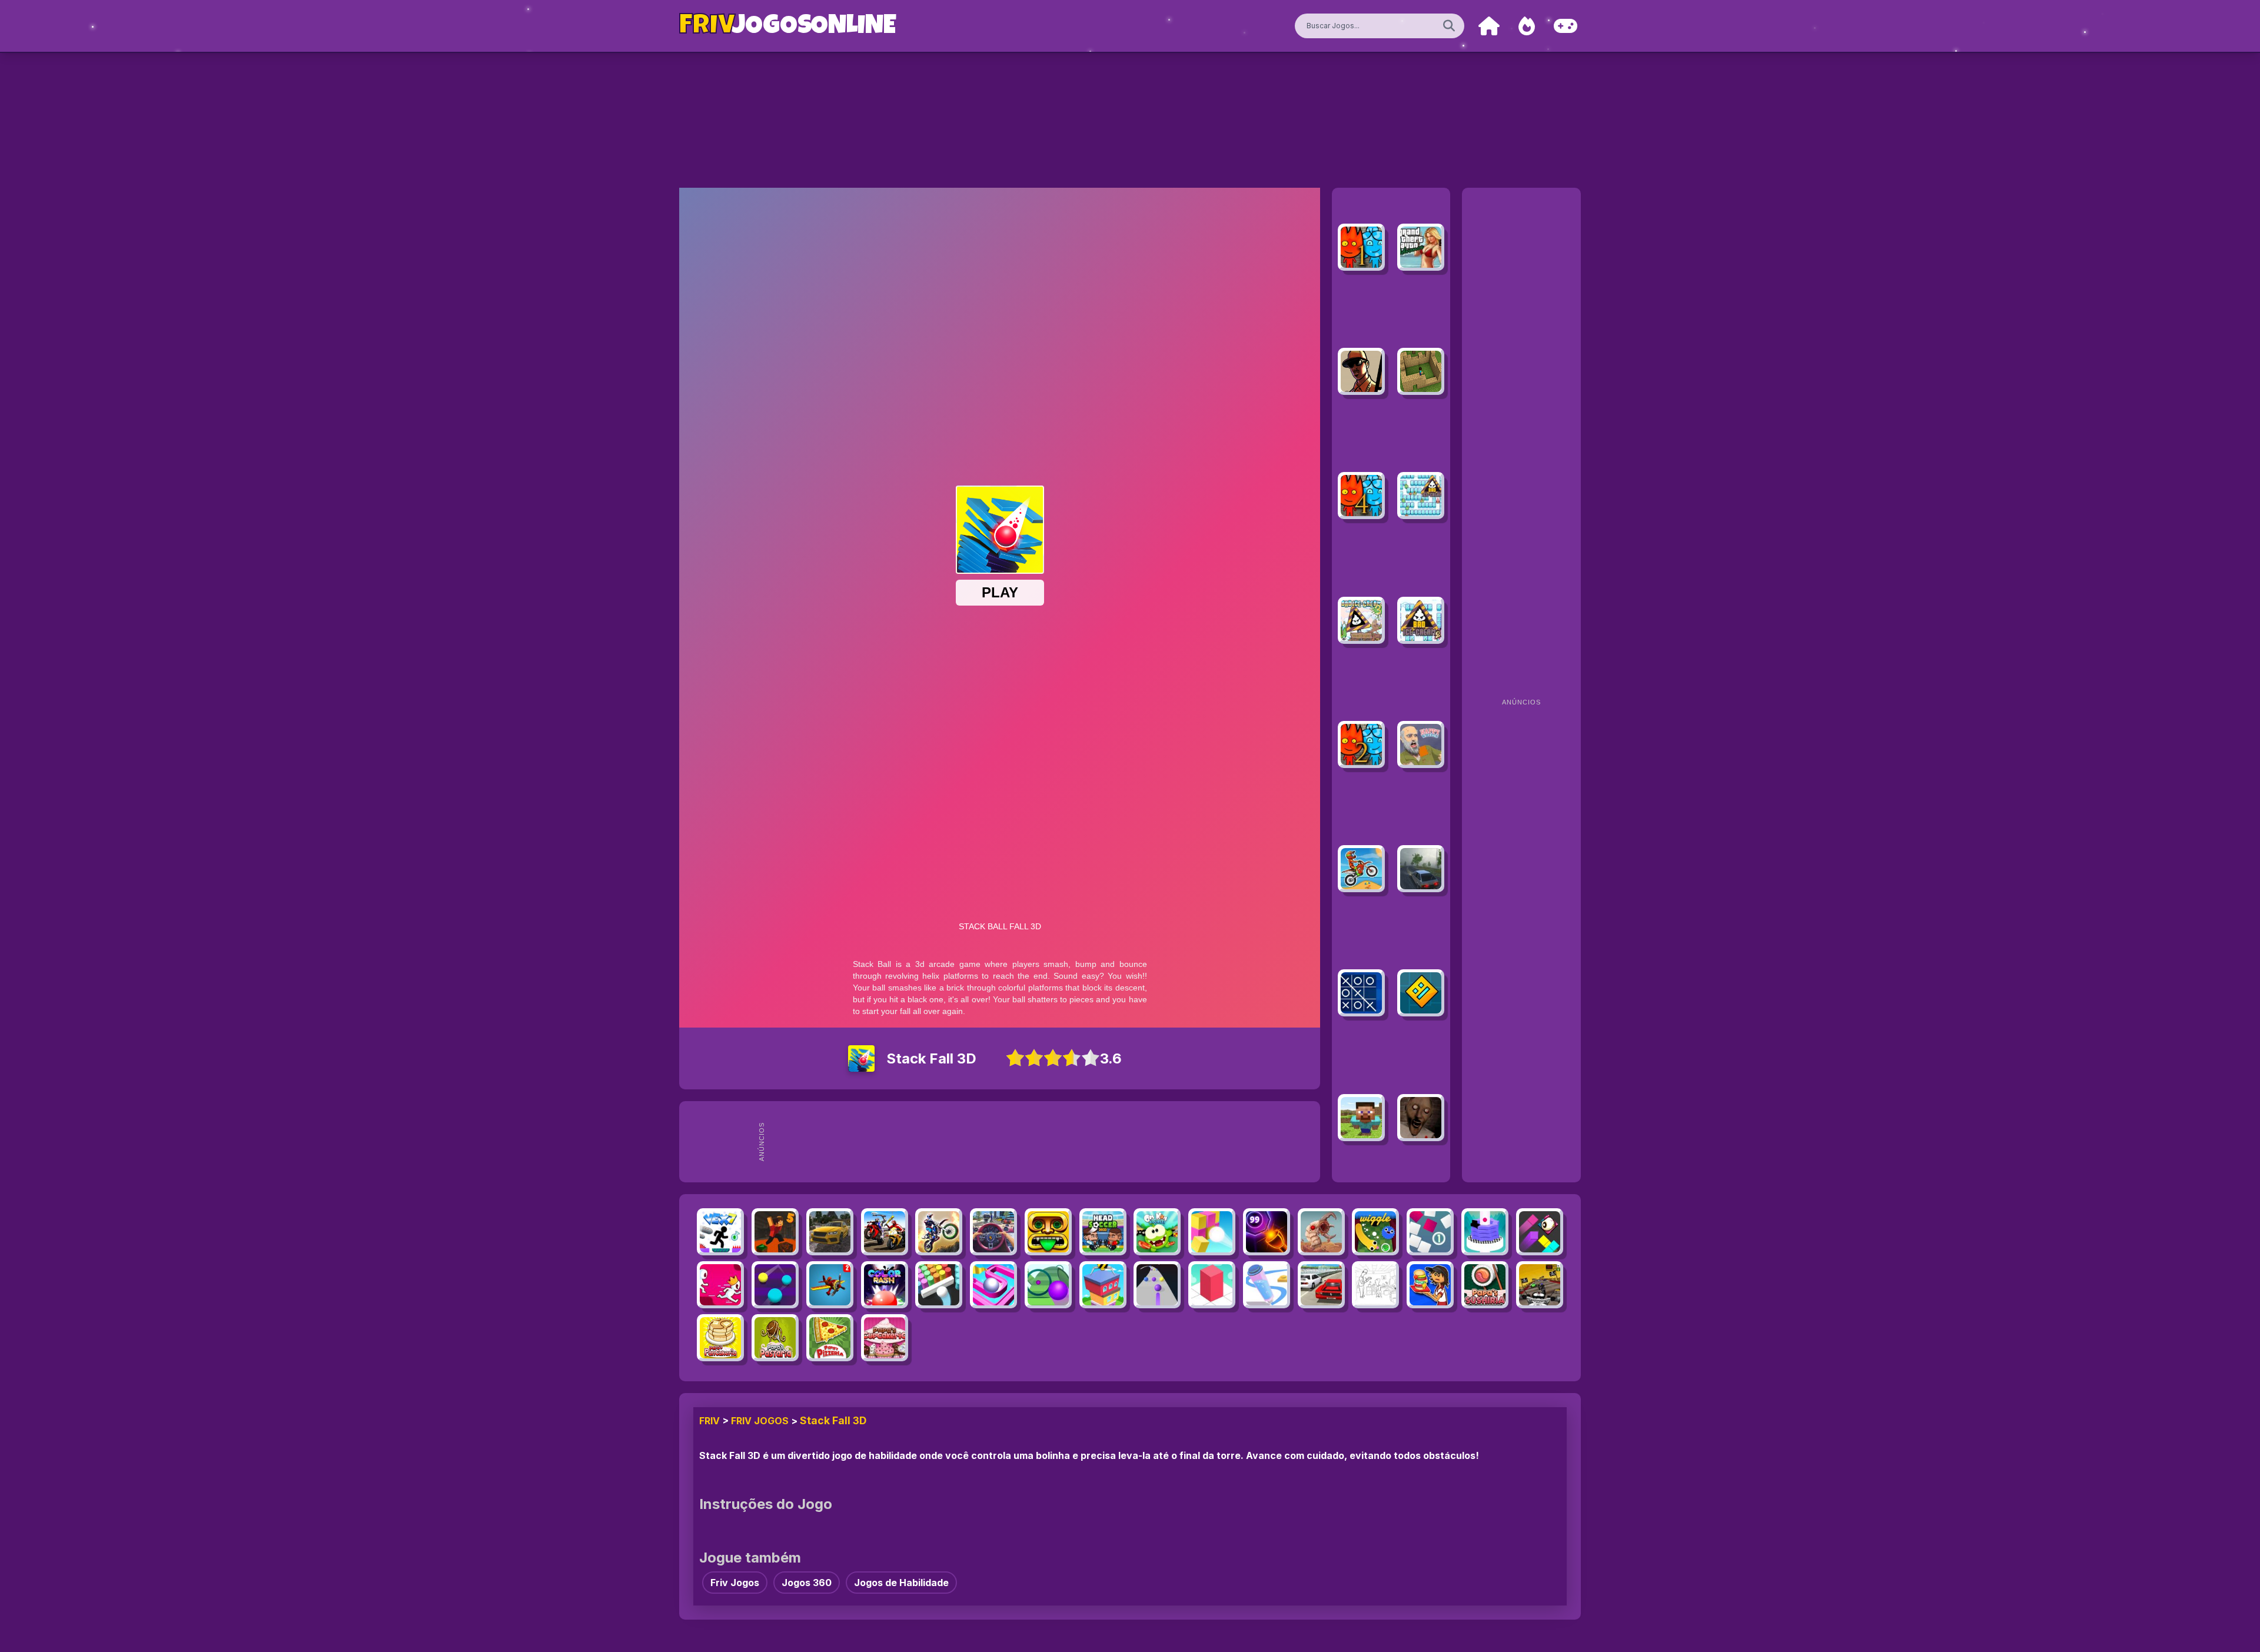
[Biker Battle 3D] (885, 1232)
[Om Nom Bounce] (1157, 1232)
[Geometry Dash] (1421, 993)
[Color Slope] (1157, 1285)
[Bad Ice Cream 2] (1421, 620)
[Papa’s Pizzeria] (830, 1338)
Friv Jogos (760, 1421)
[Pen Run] (1267, 1285)
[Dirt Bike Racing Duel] (939, 1232)
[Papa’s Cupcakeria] (885, 1338)
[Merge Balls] (775, 1285)
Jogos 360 (807, 1583)
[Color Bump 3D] (939, 1285)
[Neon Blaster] (1267, 1232)
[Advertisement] (1043, 1142)
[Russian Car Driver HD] (1421, 869)
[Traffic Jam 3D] (993, 1232)
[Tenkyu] (993, 1285)
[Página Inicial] (1489, 26)
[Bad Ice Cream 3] (1361, 620)
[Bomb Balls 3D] (1212, 1232)
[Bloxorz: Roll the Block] (1212, 1285)
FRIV (709, 1421)
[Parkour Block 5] (775, 1232)
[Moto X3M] (1361, 869)
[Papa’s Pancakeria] (720, 1338)
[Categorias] (1566, 26)
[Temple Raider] (1048, 1232)
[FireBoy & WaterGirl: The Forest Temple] (1361, 247)
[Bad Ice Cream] (1421, 496)
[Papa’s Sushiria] (1485, 1285)
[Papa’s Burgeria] (1430, 1285)
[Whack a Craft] (1361, 1118)
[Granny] (1421, 1118)
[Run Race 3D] (720, 1285)
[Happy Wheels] (1421, 744)
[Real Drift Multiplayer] (830, 1232)
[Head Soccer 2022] (1103, 1232)
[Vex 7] (720, 1232)
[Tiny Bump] (1430, 1232)
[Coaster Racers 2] (1540, 1285)
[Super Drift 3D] (1321, 1285)
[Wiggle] (1375, 1232)
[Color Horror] (1540, 1232)
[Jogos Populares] (1527, 26)
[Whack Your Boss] (1375, 1285)
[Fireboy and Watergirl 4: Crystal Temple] (1361, 496)
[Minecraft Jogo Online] (1421, 371)
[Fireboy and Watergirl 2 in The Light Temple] (1361, 744)
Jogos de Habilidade (901, 1583)
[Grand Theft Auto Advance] (1421, 247)
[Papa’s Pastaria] (775, 1338)
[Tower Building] (1103, 1285)
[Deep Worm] (1321, 1232)
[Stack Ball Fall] (1485, 1232)
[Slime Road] (1048, 1285)
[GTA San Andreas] (1361, 371)
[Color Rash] (885, 1285)
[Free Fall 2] (830, 1285)
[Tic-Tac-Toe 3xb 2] (1361, 993)
